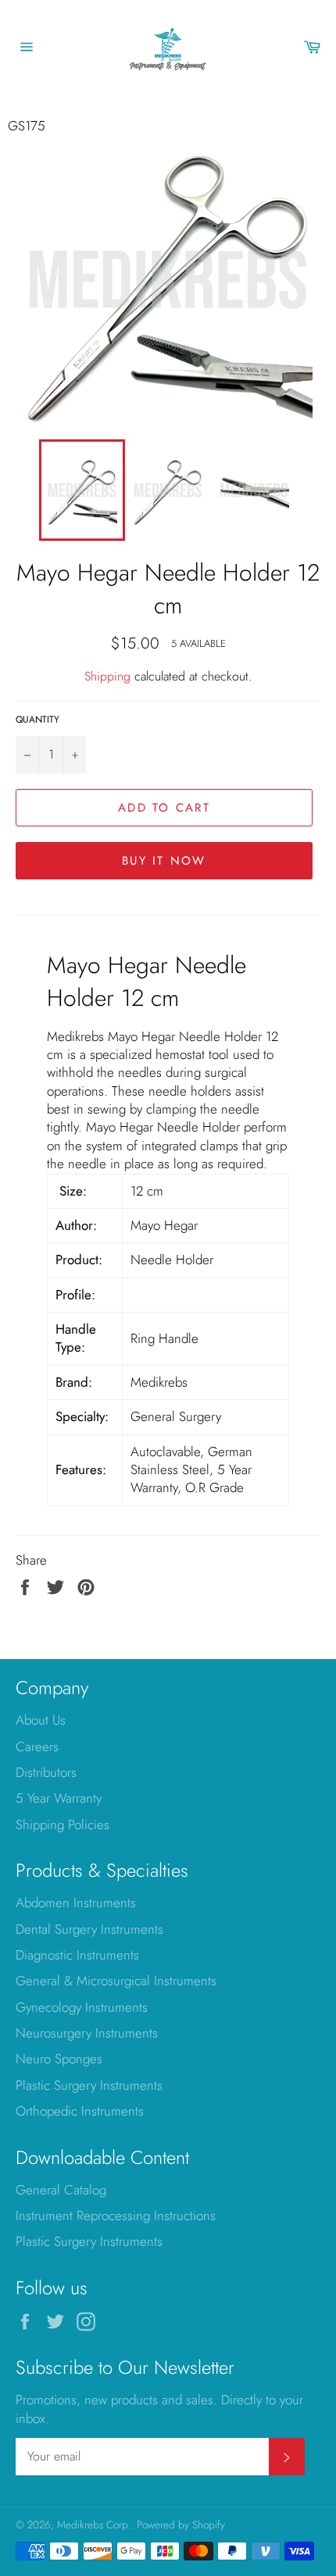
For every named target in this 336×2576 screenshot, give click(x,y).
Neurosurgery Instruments (87, 2033)
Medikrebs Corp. (94, 2524)
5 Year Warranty (59, 1798)
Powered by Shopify (181, 2524)
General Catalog (61, 2190)
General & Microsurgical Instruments (116, 1981)
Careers (37, 1746)
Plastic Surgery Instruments (89, 2085)
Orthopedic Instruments (80, 2111)
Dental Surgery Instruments (89, 1929)
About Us (41, 1720)
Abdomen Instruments (76, 1903)
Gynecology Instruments (82, 2007)
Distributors (46, 1772)
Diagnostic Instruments (77, 1955)
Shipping (107, 676)
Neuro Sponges (59, 2059)
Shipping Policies (63, 1825)
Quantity (38, 720)
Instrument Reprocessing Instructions (116, 2215)
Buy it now (164, 861)
